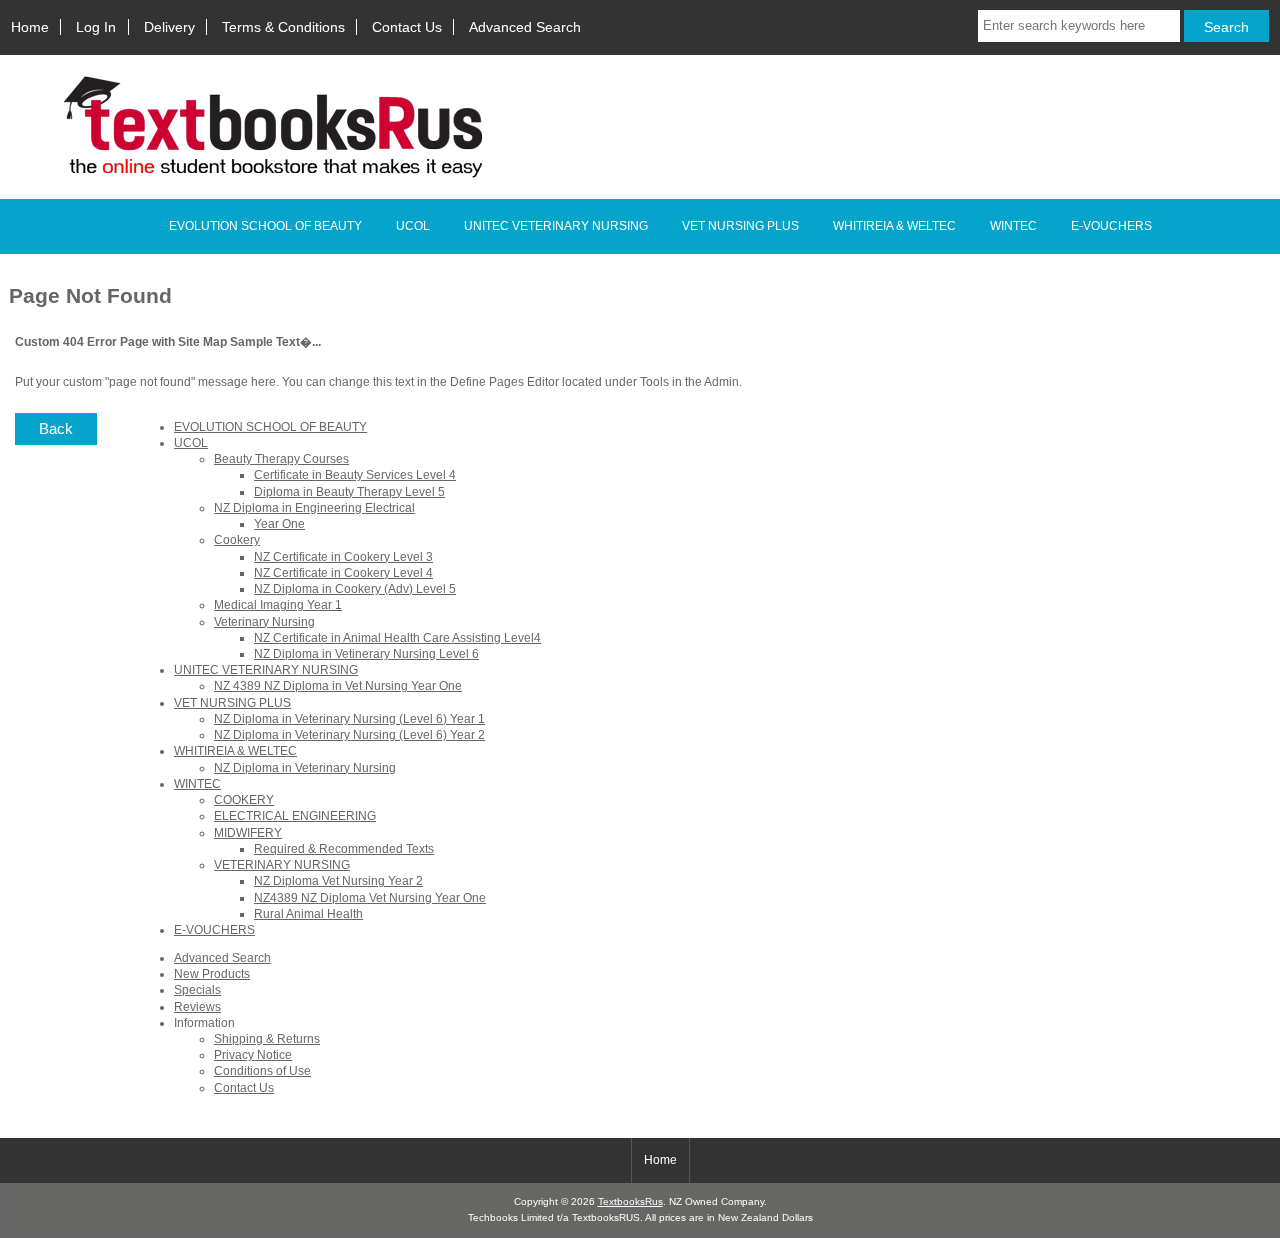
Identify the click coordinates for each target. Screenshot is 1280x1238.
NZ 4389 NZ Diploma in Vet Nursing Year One (338, 685)
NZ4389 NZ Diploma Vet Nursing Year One (370, 897)
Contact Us (407, 27)
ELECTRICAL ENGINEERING (295, 815)
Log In (96, 27)
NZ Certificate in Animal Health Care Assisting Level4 (397, 637)
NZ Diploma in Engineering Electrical (314, 507)
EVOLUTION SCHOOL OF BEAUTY (265, 226)
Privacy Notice (253, 1054)
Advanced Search (525, 27)
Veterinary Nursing (264, 621)
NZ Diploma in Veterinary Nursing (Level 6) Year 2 (349, 734)
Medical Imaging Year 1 (278, 604)
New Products (212, 973)
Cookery (237, 539)
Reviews (197, 1006)
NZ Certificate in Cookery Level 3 (343, 556)
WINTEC (1013, 226)
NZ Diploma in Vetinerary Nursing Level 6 (366, 653)
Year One (279, 523)
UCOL (413, 226)
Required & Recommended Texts (344, 848)
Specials (197, 989)
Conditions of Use (262, 1070)
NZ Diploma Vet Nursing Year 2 (338, 880)
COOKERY (244, 799)
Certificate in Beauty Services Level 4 (355, 474)
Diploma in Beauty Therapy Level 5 (349, 491)
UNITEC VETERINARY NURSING (556, 226)
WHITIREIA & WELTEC (894, 226)
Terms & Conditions (283, 27)
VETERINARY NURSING (282, 864)
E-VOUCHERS (1111, 226)
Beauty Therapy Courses (281, 458)
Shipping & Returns (267, 1038)
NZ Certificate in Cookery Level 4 (343, 572)
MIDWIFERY (248, 832)
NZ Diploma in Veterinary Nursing (305, 767)
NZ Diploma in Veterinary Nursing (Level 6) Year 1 (349, 718)
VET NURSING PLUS (740, 226)
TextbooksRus (630, 1201)
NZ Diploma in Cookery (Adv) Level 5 (355, 588)
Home (30, 27)
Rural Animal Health (308, 913)
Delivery (169, 27)
